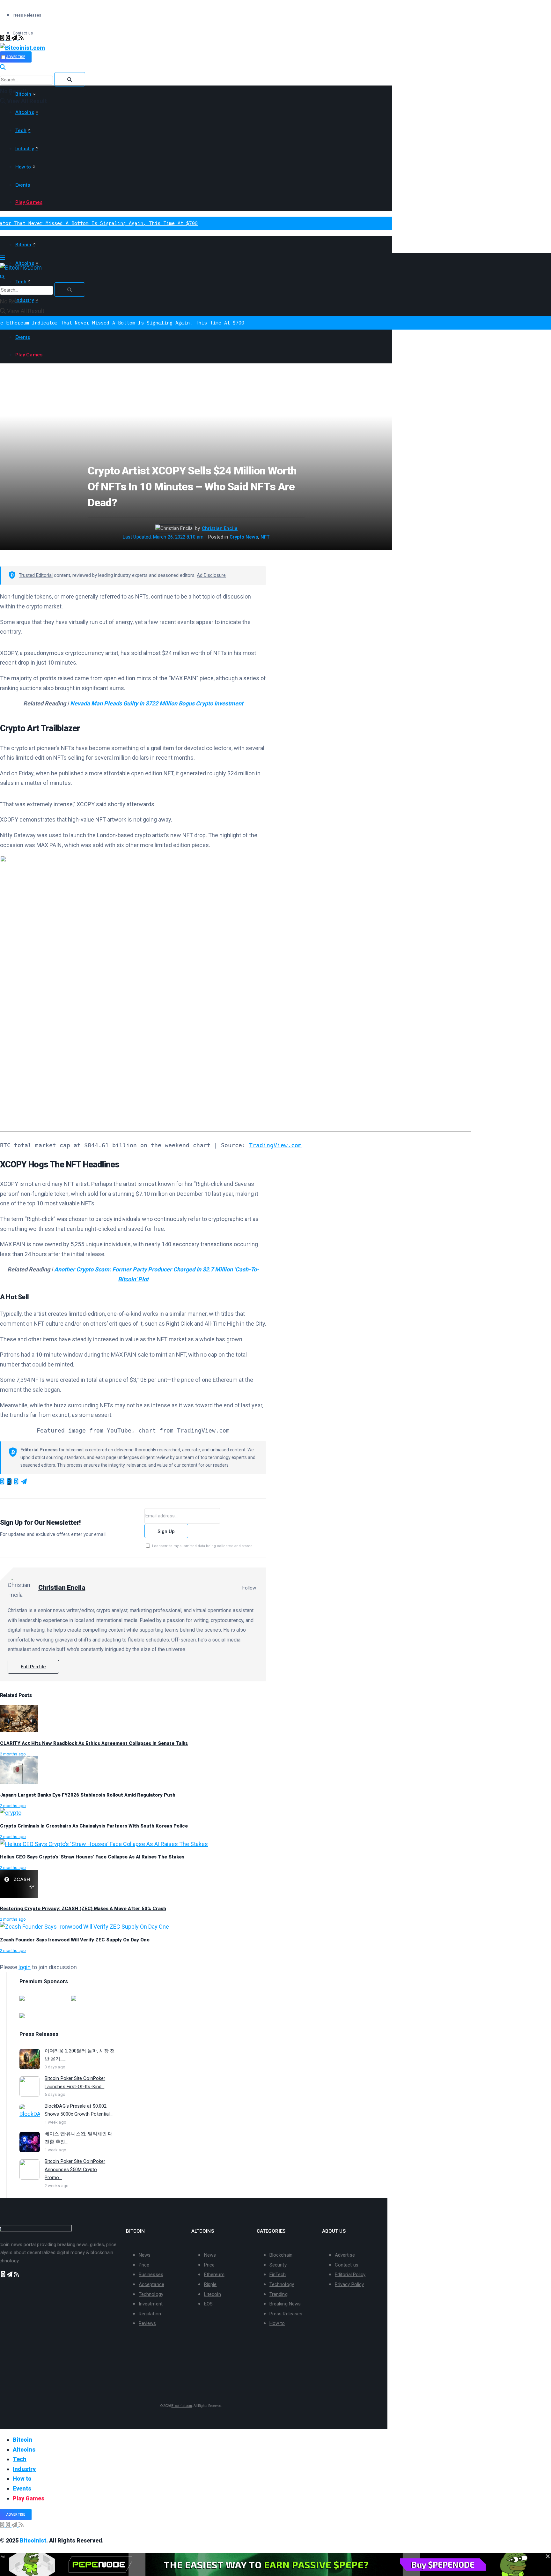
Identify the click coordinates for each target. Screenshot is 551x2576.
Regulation (150, 2314)
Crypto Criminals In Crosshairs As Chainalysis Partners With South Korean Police (94, 1826)
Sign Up (166, 1531)
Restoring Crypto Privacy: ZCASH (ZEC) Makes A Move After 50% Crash (83, 1909)
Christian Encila (220, 528)
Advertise (16, 57)
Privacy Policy (349, 2284)
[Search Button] (70, 79)
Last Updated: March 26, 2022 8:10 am (163, 537)
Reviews (147, 2323)
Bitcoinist (33, 2540)
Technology (151, 2294)
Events (23, 185)
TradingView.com (275, 1145)
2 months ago (13, 1754)
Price (144, 2265)
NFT (265, 537)
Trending (279, 2294)
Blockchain (281, 2255)
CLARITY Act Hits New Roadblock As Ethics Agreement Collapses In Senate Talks (94, 1743)
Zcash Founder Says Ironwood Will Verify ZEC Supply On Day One (75, 1940)
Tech (21, 130)
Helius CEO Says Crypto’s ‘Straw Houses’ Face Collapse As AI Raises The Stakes (92, 1857)
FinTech (278, 2274)
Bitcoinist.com (182, 2406)
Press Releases (27, 15)
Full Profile (33, 1667)
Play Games (29, 202)
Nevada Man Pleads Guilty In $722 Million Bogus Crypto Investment (157, 703)
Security (278, 2265)
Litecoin (213, 2294)
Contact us (347, 2265)
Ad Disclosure (211, 575)
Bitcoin (23, 94)
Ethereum (214, 2274)
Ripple (210, 2284)
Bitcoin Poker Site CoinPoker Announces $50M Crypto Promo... (75, 2169)
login (25, 1967)
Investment (151, 2304)
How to (23, 167)
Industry (25, 149)
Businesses (151, 2274)
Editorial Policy (350, 2274)
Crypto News (244, 537)
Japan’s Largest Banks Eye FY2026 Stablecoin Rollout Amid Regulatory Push (88, 1795)
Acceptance (151, 2284)
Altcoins (25, 112)
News (145, 2255)
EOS (208, 2304)
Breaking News (285, 2304)
